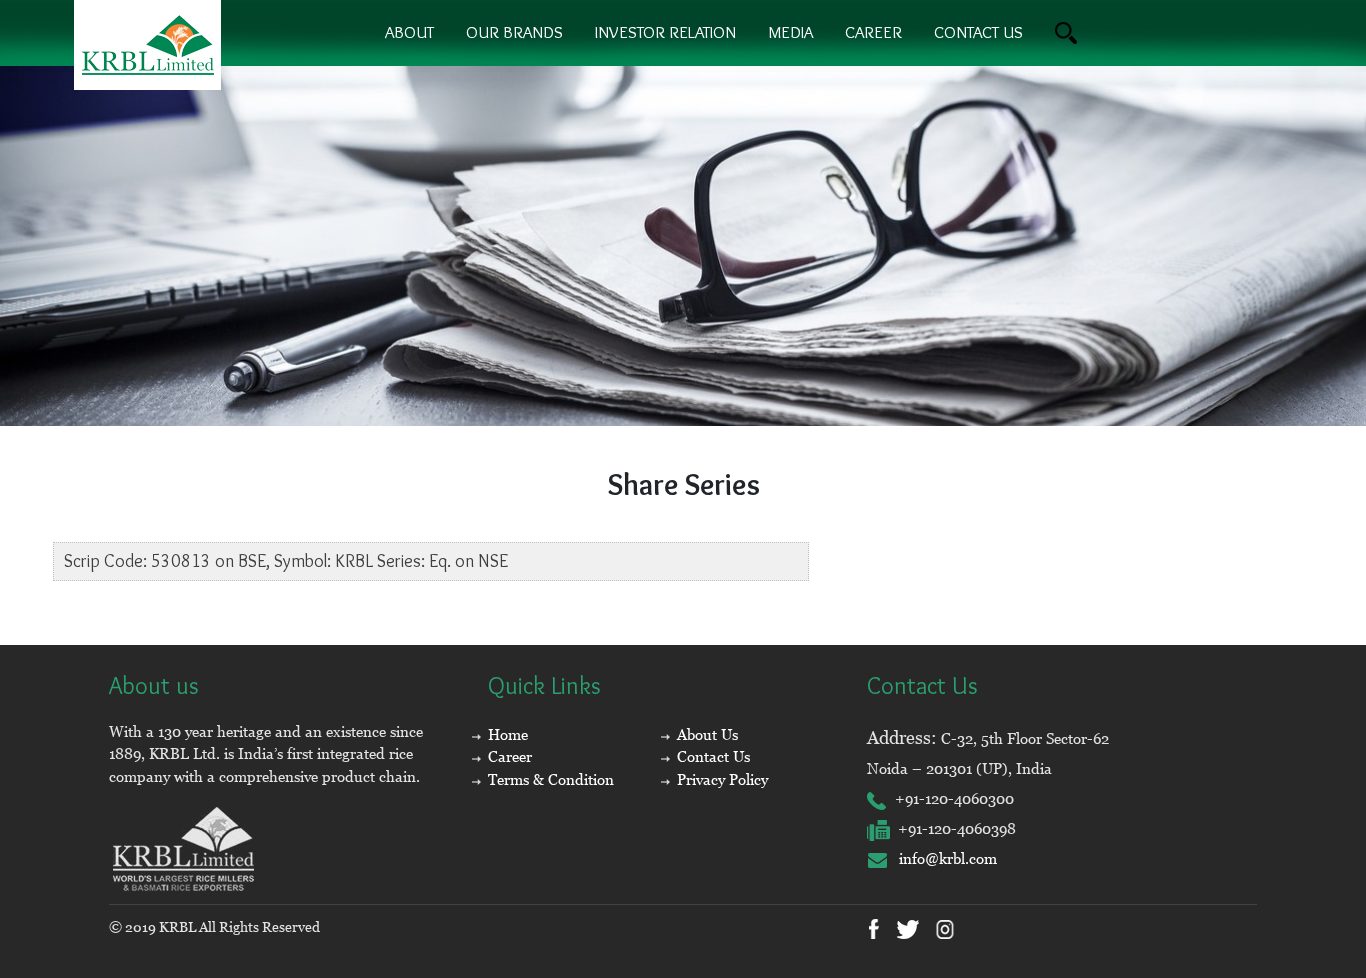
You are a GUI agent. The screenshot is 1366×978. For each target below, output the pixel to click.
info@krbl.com (942, 858)
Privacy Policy (722, 779)
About (409, 32)
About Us (707, 734)
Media (790, 32)
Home (508, 734)
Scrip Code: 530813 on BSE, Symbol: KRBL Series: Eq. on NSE (286, 561)
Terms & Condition (551, 779)
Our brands (514, 32)
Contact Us (713, 756)
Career (873, 32)
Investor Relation (665, 32)
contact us (978, 32)
